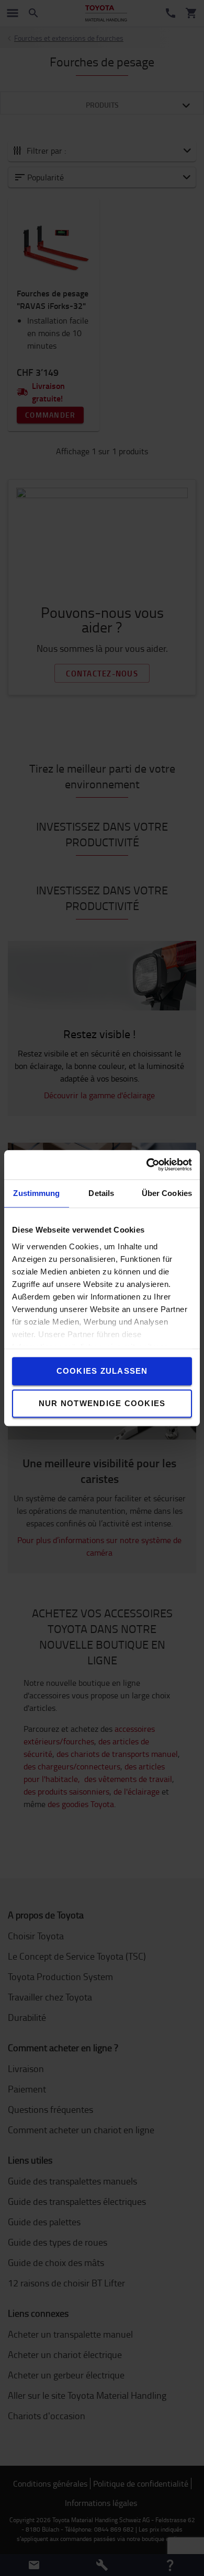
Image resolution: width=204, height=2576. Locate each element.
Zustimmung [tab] (36, 1193)
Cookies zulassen (102, 1371)
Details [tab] (101, 1193)
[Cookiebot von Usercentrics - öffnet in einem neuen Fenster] (147, 1165)
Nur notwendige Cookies (102, 1403)
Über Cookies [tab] (167, 1193)
